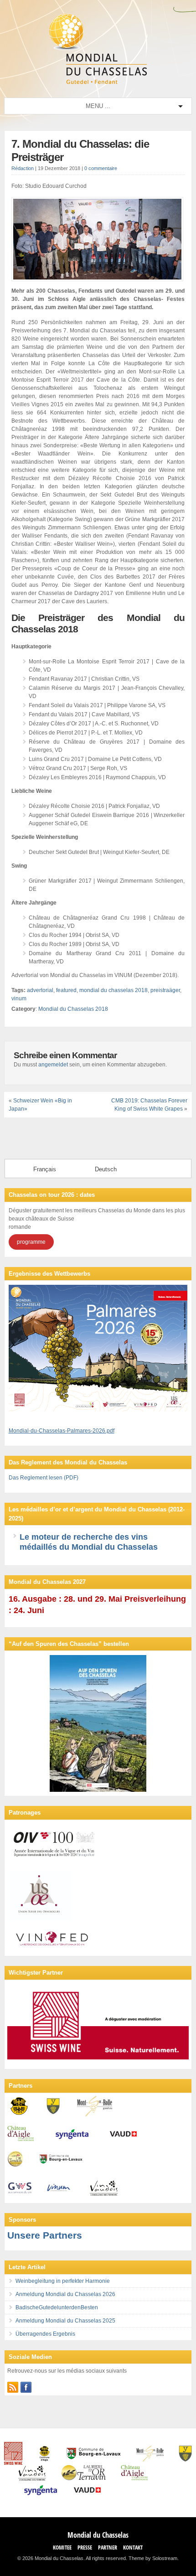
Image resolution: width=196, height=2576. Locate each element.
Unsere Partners (45, 2235)
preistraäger (165, 990)
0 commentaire (101, 168)
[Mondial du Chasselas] (98, 82)
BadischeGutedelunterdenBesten (57, 2307)
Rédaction (23, 168)
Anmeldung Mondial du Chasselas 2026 (65, 2294)
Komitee (62, 2548)
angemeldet (53, 1065)
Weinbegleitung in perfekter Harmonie (63, 2281)
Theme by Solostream (153, 2558)
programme (31, 1242)
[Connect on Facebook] (26, 2387)
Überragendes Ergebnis (45, 2334)
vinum (19, 998)
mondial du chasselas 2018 (113, 990)
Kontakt (133, 2548)
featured (66, 990)
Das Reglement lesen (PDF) (44, 1478)
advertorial (40, 990)
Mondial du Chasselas (98, 2535)
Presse (85, 2548)
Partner (108, 2548)
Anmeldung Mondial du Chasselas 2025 (65, 2321)
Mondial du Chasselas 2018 (73, 1009)
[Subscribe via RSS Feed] (13, 2387)
